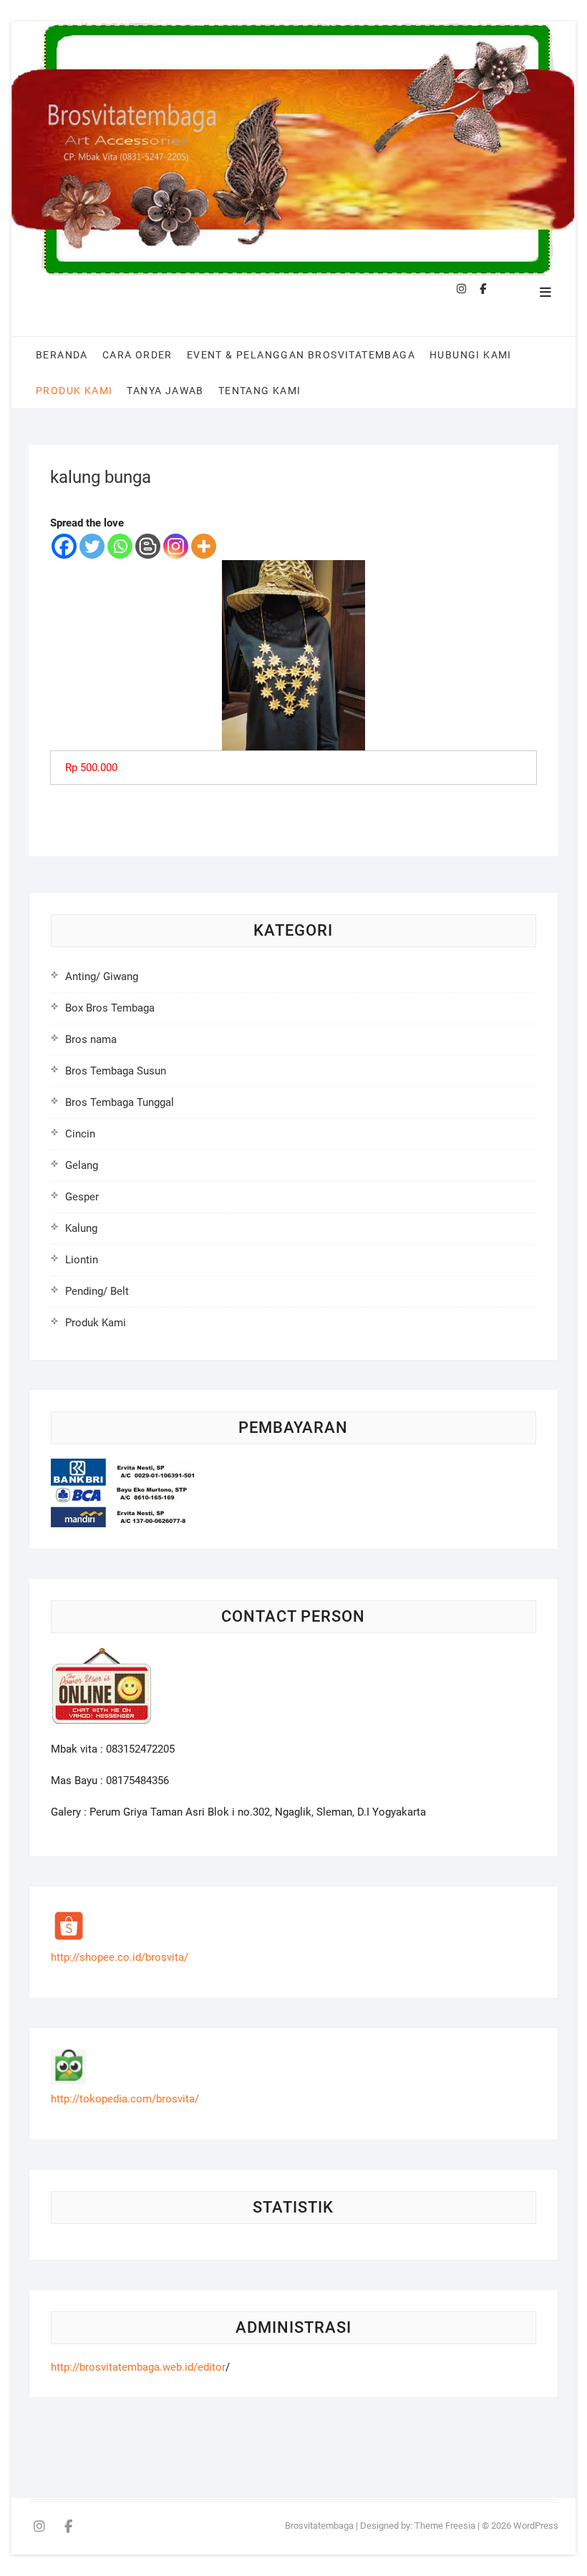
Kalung (81, 1228)
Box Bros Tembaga (110, 1008)
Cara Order (137, 355)
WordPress (536, 2526)
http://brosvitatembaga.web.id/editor (138, 2367)
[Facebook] (64, 546)
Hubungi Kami (471, 355)
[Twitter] (92, 546)
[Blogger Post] (148, 546)
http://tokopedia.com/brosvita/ (125, 2099)
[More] (204, 546)
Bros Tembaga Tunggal (120, 1102)
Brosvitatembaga (319, 2526)
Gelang (82, 1165)
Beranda (62, 355)
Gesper (82, 1197)
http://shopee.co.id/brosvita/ (120, 1957)
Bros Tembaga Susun (116, 1071)
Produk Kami (74, 391)
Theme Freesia (445, 2526)
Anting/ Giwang (102, 976)
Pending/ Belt (97, 1291)
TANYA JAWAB (165, 391)
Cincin (80, 1134)
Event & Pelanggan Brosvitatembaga (301, 355)
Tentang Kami (260, 391)
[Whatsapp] (120, 546)
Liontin (82, 1260)
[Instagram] (176, 546)
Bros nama (91, 1039)
